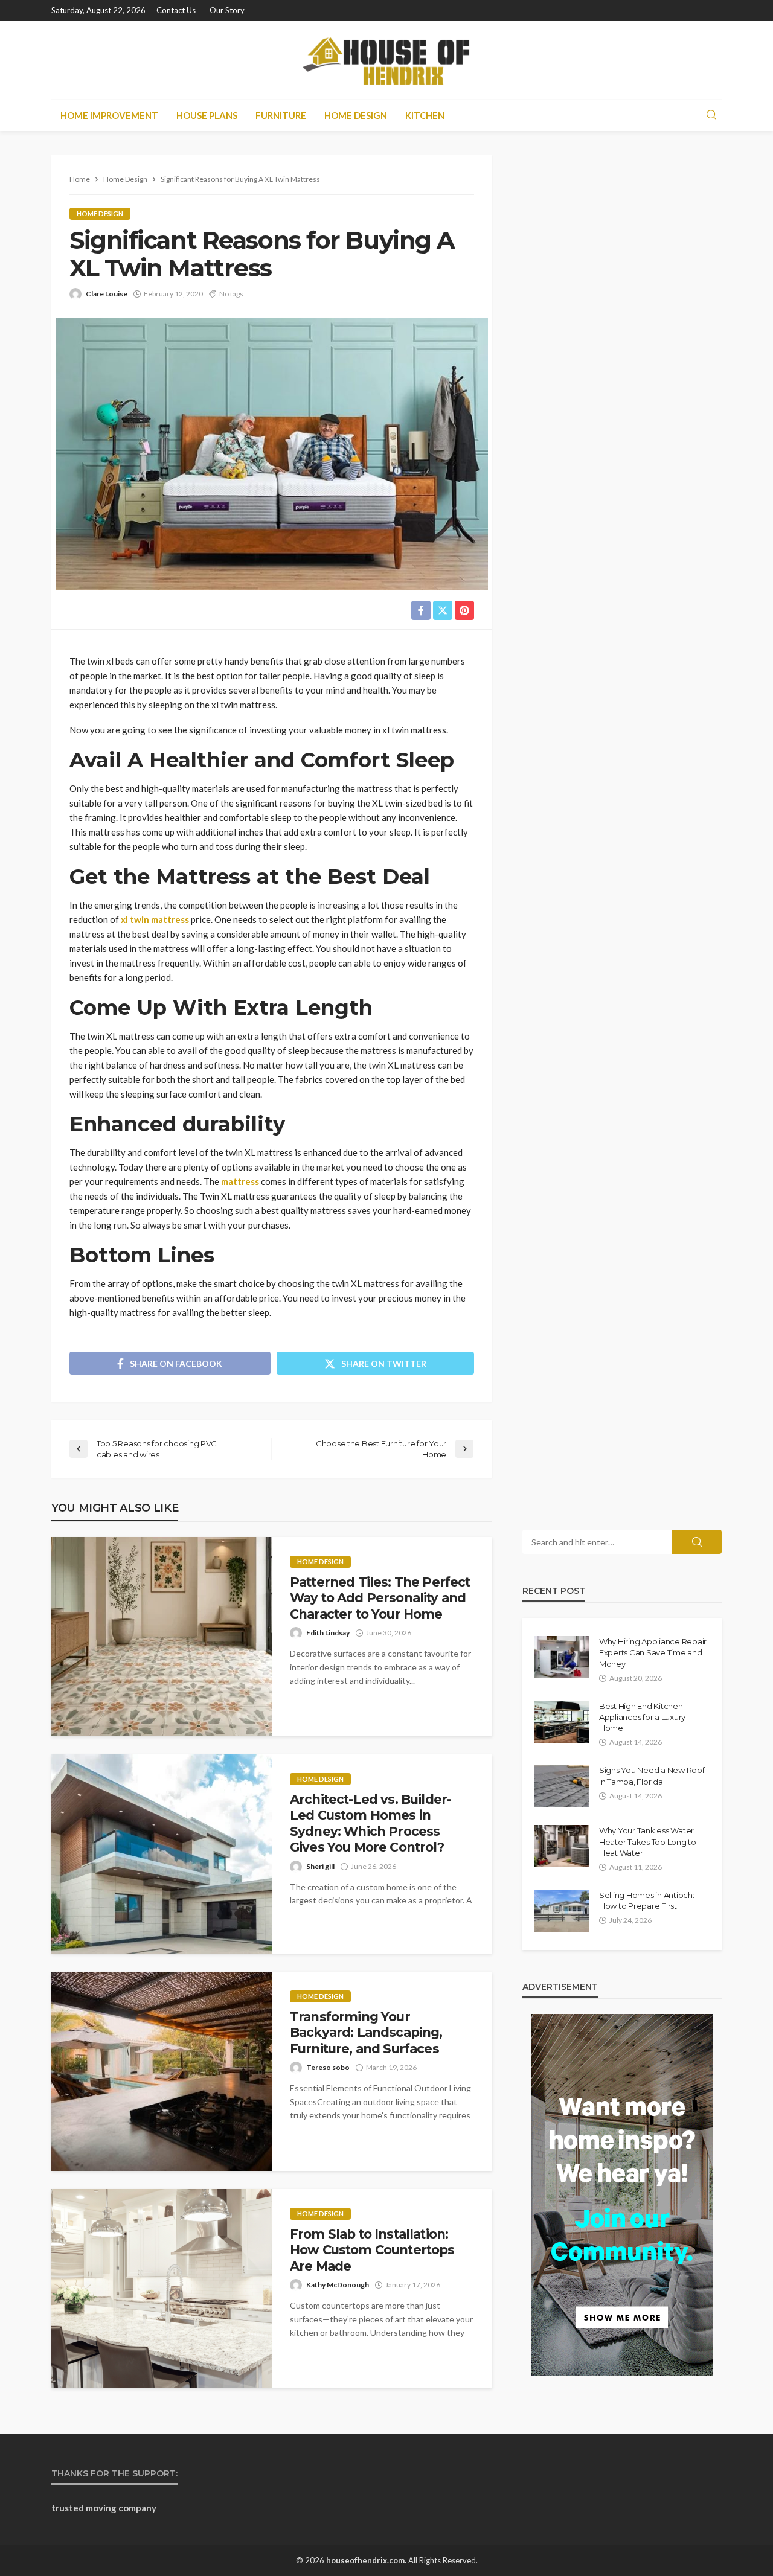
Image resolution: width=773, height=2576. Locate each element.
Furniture (281, 115)
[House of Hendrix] (386, 60)
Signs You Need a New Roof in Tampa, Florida (652, 1775)
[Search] (711, 115)
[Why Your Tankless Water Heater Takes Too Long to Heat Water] (562, 1846)
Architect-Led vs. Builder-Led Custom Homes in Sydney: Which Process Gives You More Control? (370, 1823)
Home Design (356, 115)
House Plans (207, 115)
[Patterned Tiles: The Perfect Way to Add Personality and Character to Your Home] (162, 1637)
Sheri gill (320, 1866)
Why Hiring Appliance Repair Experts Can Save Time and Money (653, 1652)
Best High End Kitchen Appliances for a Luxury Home (642, 1717)
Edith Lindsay (328, 1633)
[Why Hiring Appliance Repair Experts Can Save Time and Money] (562, 1657)
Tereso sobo (328, 2067)
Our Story (227, 10)
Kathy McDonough (338, 2285)
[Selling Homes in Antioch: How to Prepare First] (562, 1911)
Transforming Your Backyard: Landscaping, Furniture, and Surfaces (366, 2033)
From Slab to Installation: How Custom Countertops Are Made (372, 2250)
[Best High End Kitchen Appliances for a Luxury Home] (562, 1722)
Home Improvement (109, 115)
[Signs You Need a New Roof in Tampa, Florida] (562, 1786)
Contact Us (176, 10)
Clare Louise (107, 294)
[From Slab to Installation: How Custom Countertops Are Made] (162, 2289)
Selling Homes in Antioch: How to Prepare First (647, 1900)
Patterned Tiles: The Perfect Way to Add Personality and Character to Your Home (380, 1598)
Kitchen (425, 115)
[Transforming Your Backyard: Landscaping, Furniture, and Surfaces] (162, 2071)
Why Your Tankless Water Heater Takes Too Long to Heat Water (648, 1841)
